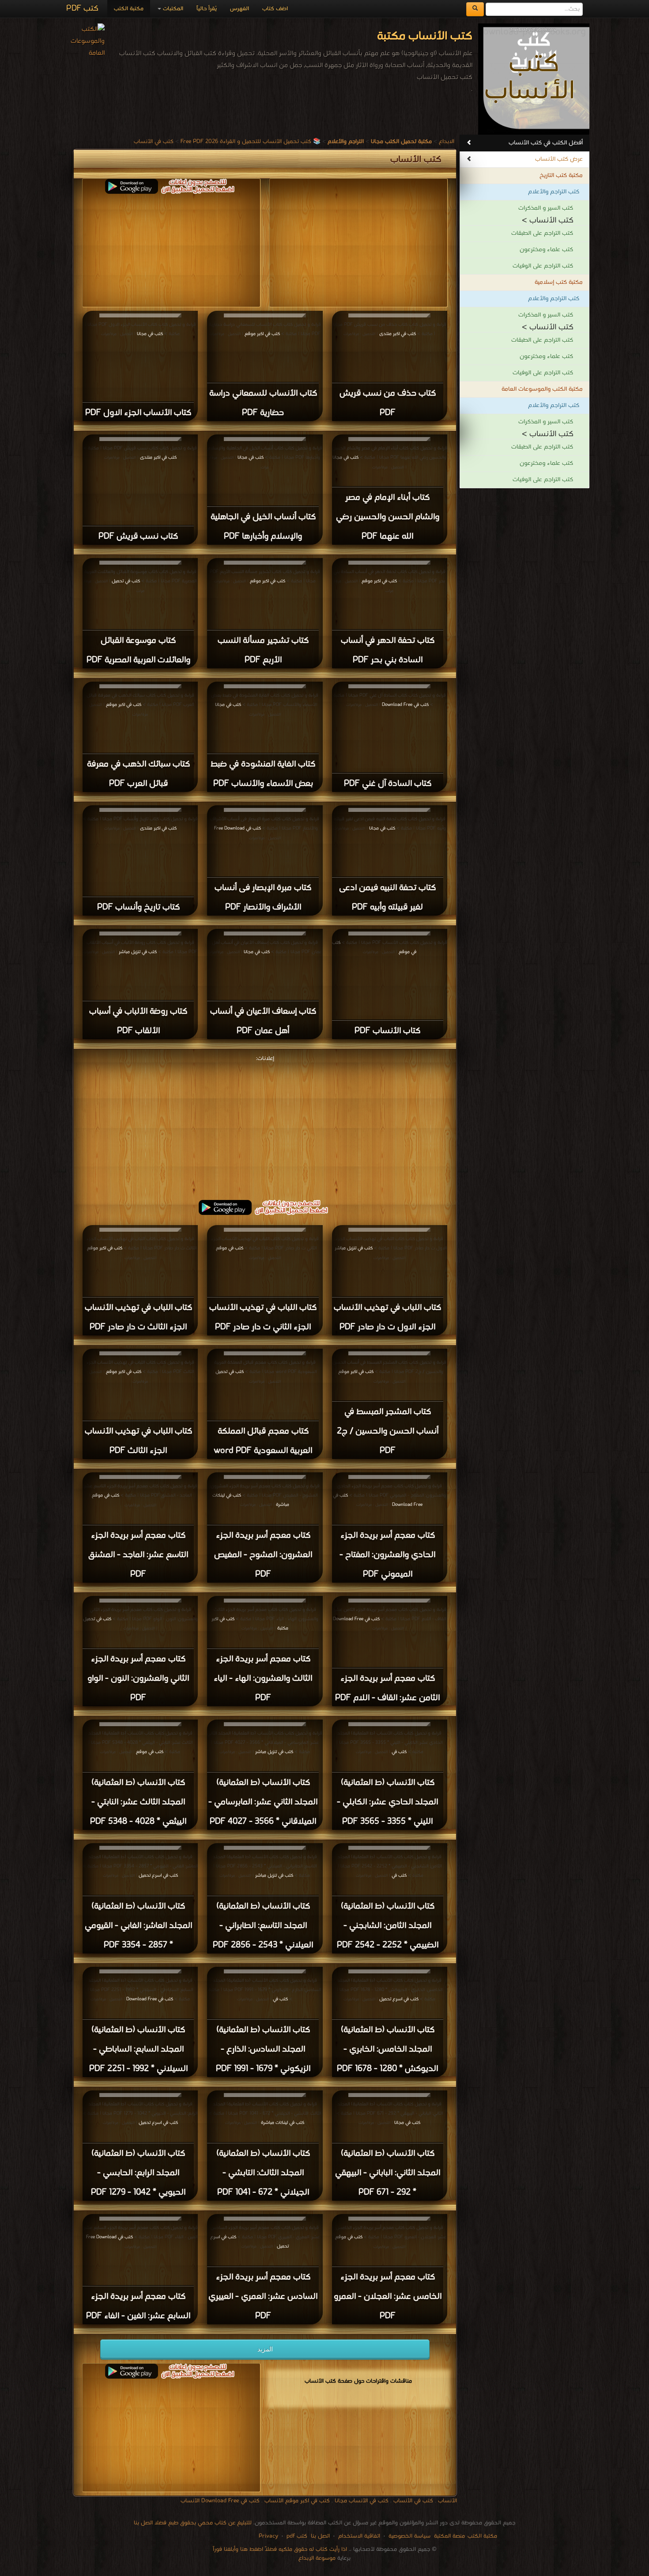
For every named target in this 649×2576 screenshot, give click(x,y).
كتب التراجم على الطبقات (542, 233)
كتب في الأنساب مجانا (362, 2501)
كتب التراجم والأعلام (554, 192)
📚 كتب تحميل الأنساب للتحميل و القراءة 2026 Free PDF (251, 141)
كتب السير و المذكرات (546, 208)
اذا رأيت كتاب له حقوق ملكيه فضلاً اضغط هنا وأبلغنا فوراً (280, 2549)
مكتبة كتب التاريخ (561, 175)
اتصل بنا (319, 2536)
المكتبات (172, 9)
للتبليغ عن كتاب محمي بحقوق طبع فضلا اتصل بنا (193, 2523)
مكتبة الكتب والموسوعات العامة (542, 389)
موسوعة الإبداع (317, 2558)
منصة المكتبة (449, 2536)
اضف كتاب (275, 9)
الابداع (447, 141)
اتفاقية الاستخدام (358, 2536)
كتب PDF (82, 9)
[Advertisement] (265, 1126)
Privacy (268, 2536)
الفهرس (240, 9)
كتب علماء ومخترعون (546, 250)
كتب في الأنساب (154, 141)
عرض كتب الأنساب (559, 159)
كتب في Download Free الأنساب (220, 2501)
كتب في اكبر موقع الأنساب (297, 2501)
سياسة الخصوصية (409, 2536)
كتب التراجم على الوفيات (543, 266)
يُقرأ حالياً (207, 9)
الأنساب (447, 2501)
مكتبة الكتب (129, 9)
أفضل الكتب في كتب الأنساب (546, 143)
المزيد (265, 2349)
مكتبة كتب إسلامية (559, 282)
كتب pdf (297, 2536)
